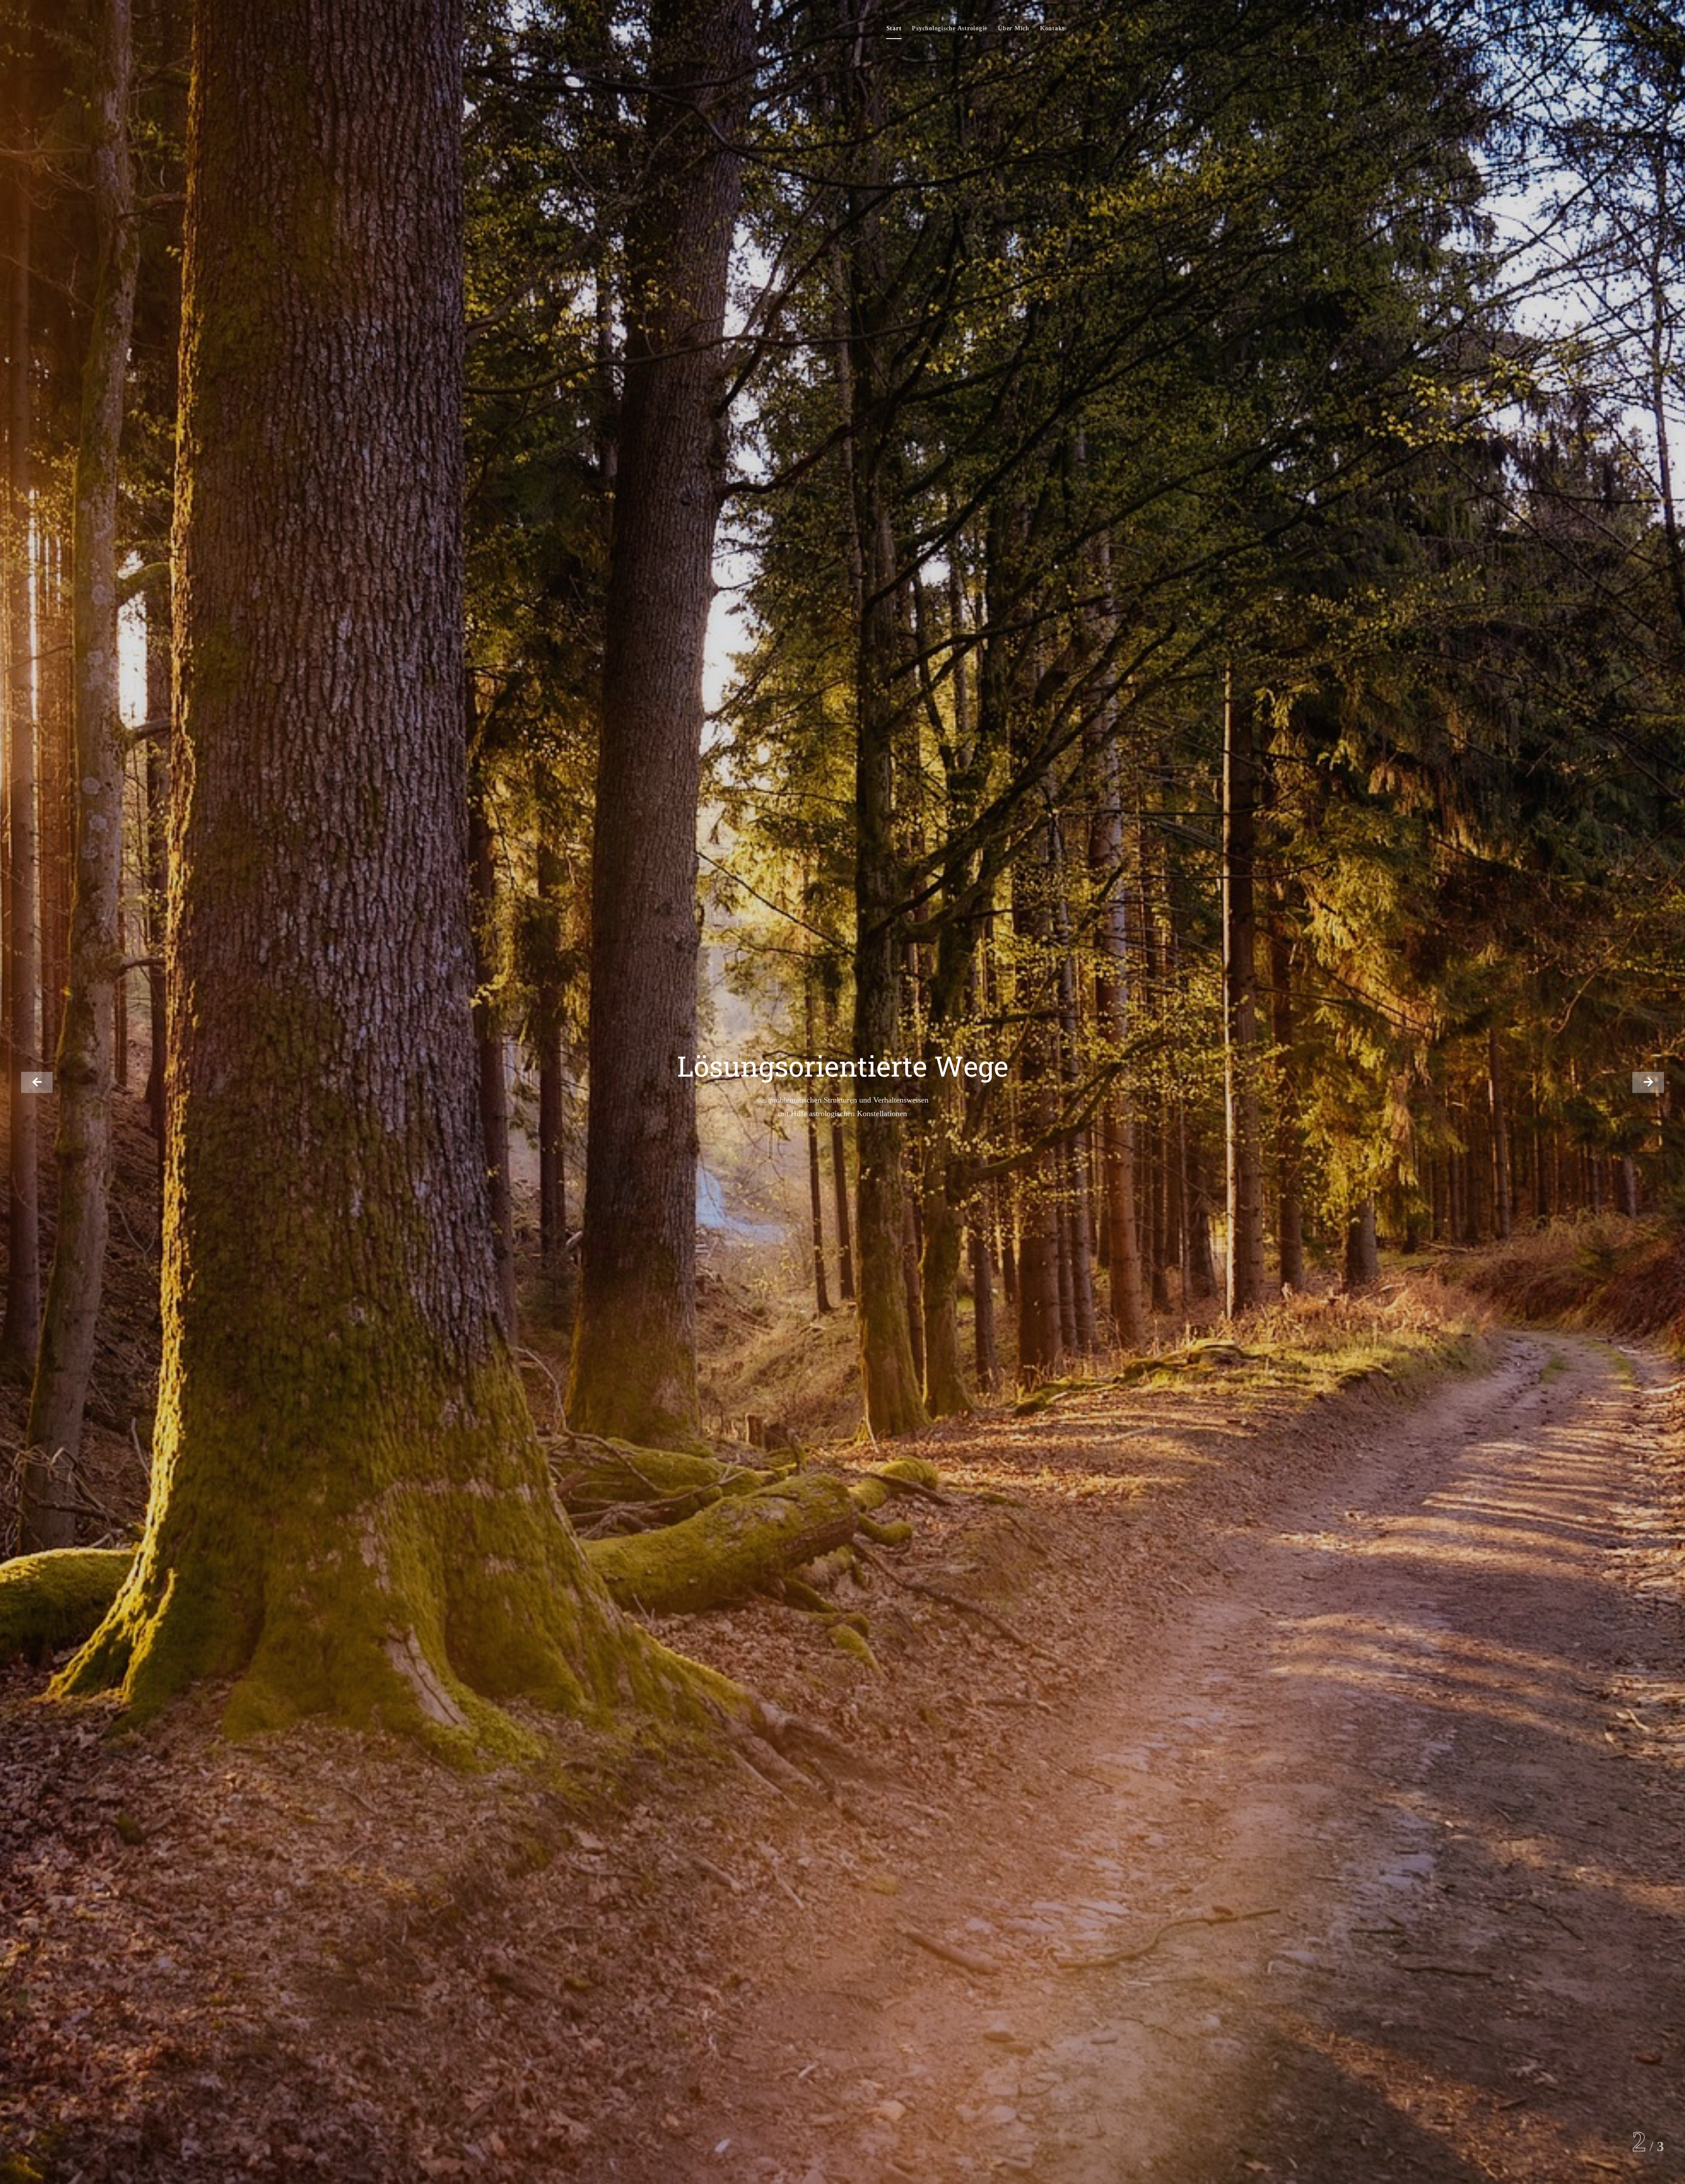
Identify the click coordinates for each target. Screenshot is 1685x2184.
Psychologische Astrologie (950, 28)
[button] (37, 1082)
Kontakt (1052, 28)
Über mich (1014, 28)
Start (894, 28)
